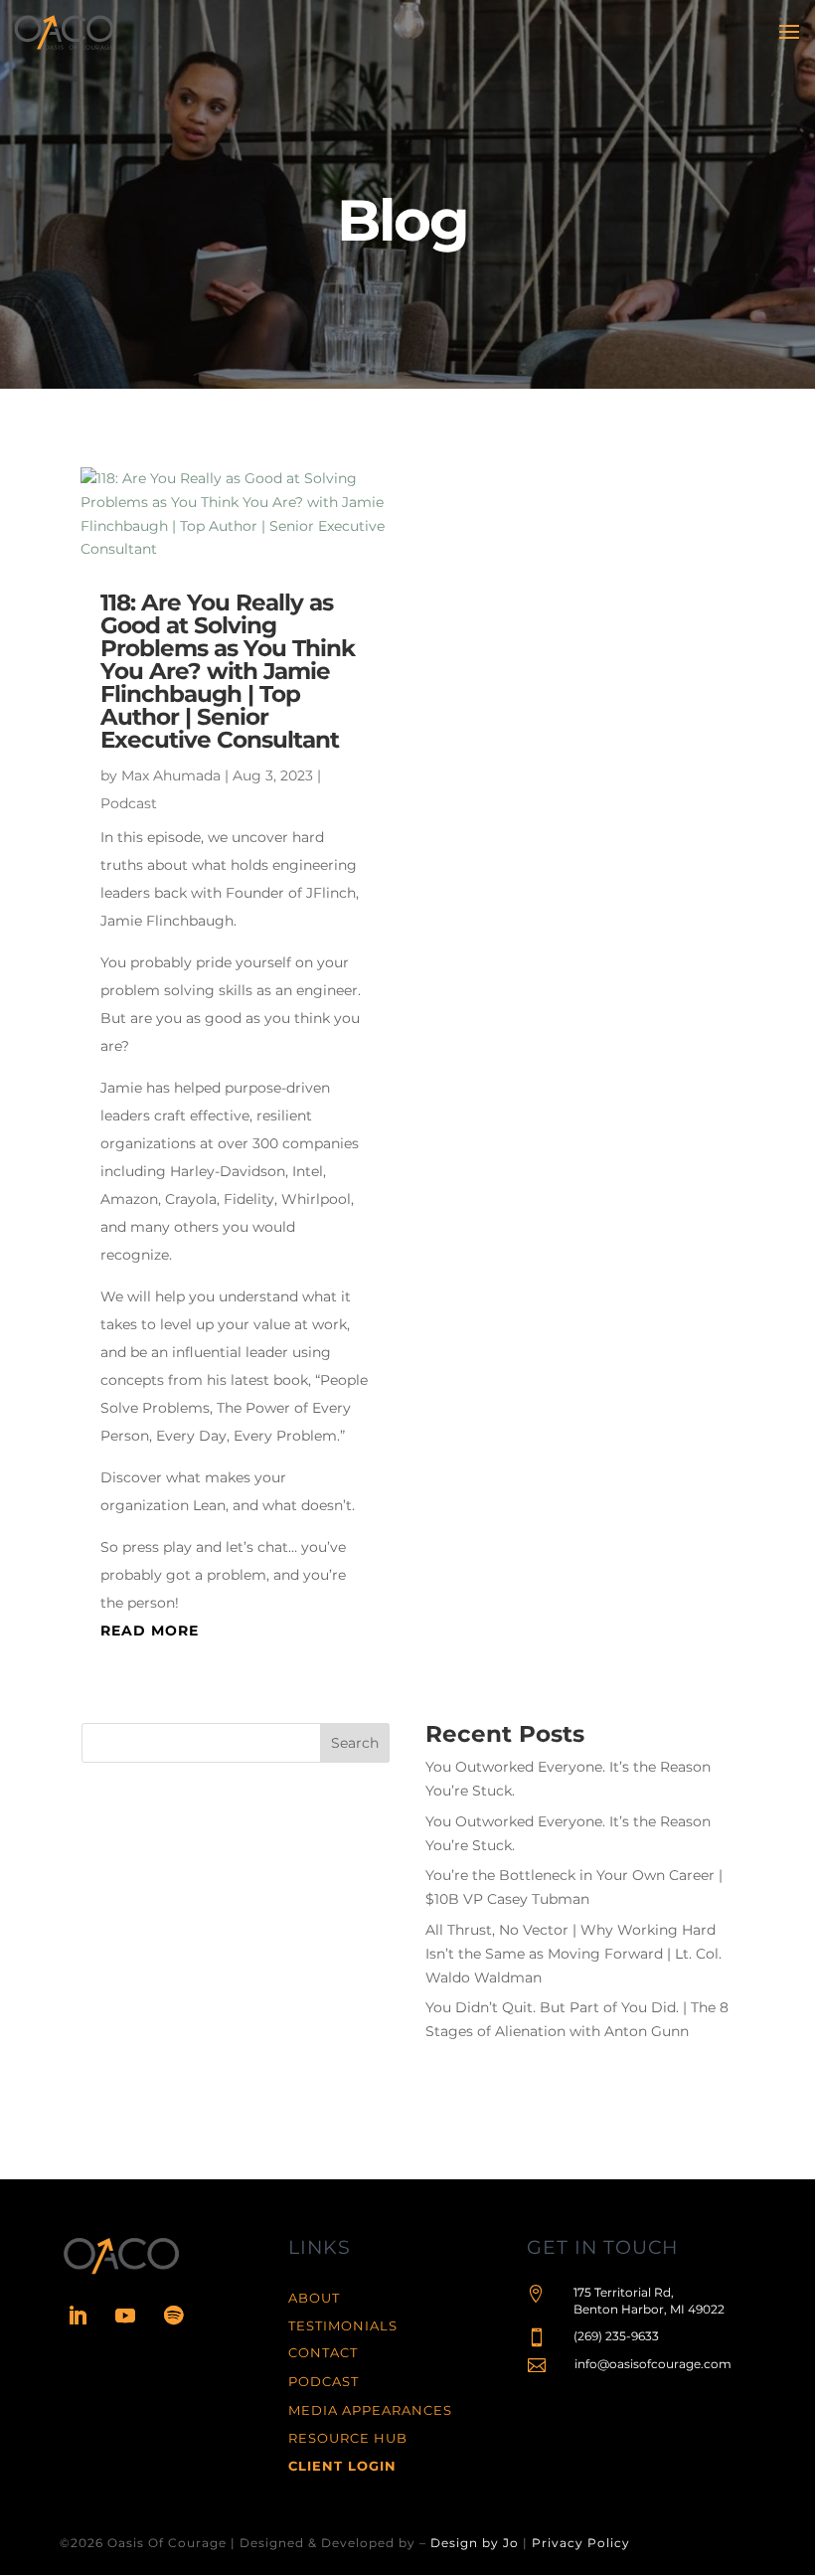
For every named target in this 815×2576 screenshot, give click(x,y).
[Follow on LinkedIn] (78, 2316)
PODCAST (324, 2381)
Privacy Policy (581, 2543)
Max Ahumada (171, 775)
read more (150, 1631)
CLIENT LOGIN (342, 2466)
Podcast (129, 803)
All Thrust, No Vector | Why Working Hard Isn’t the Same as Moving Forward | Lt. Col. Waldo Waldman (573, 1954)
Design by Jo (475, 2543)
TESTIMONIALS (343, 2325)
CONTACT (323, 2352)
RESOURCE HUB (348, 2438)
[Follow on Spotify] (173, 2316)
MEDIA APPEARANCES (370, 2410)
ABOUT (314, 2298)
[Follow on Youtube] (125, 2316)
